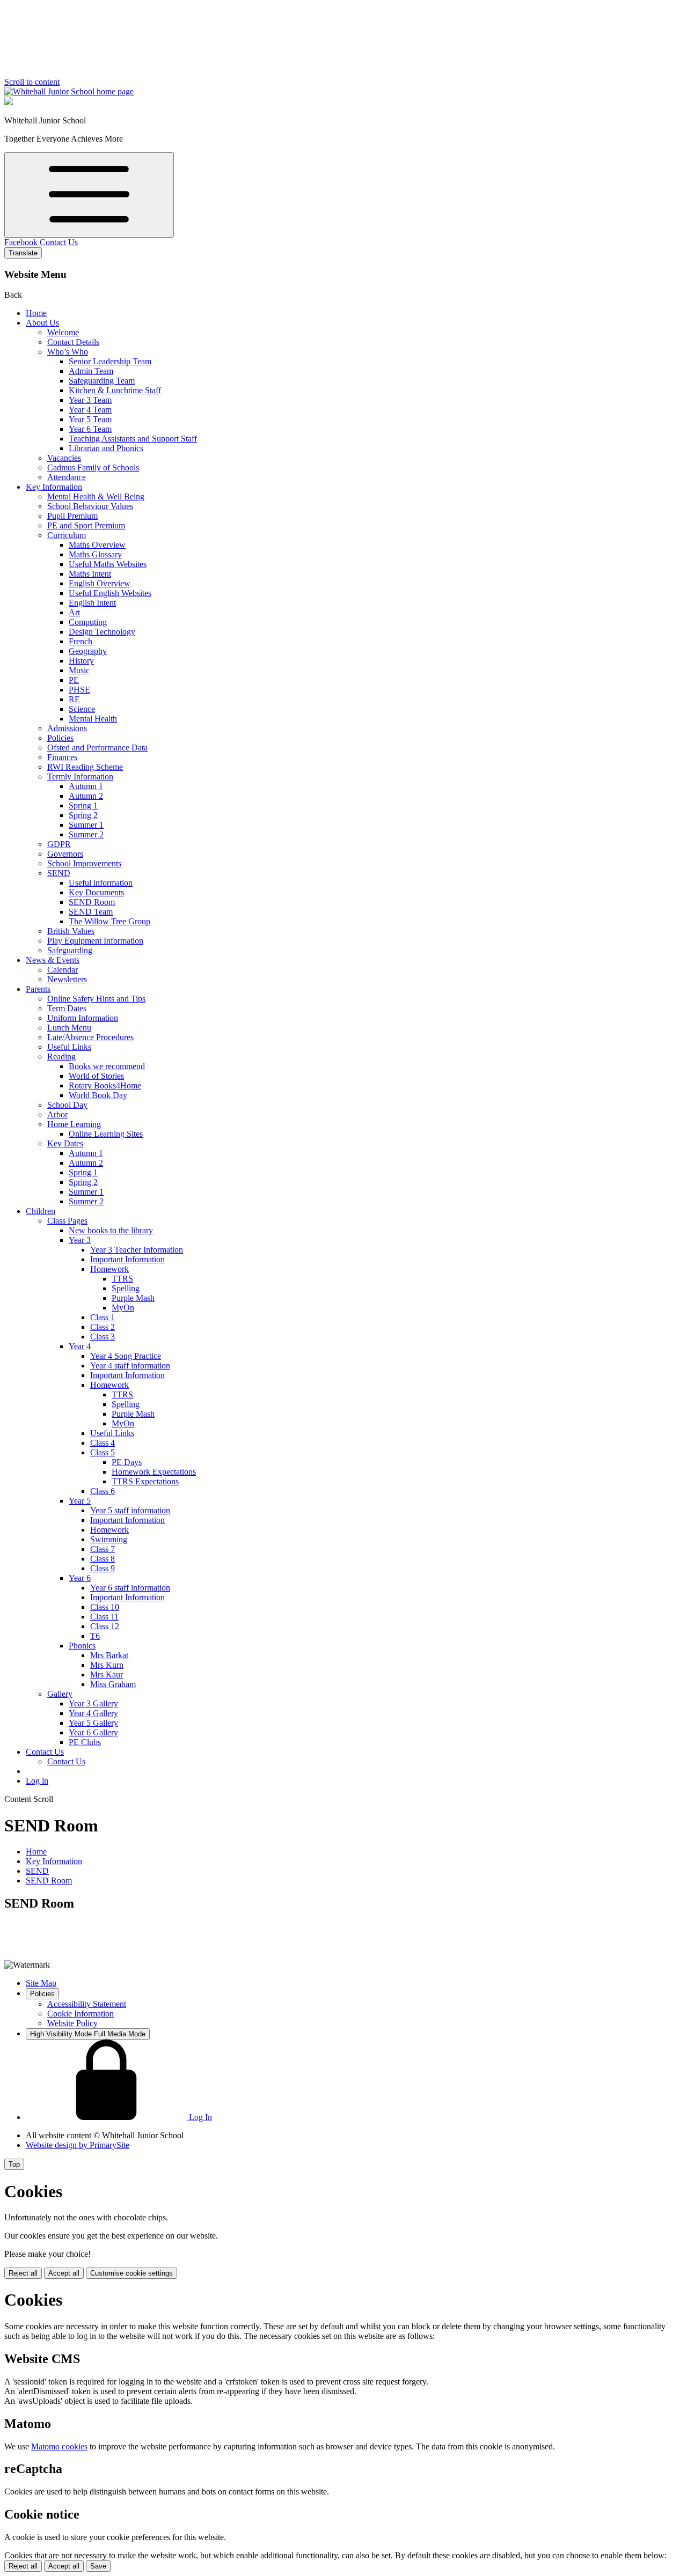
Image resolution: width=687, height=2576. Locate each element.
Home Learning (74, 1124)
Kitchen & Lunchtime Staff (115, 390)
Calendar (63, 970)
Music (79, 670)
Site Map (41, 1983)
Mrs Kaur (107, 1675)
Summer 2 (86, 834)
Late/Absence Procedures (90, 1037)
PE (74, 680)
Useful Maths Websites (108, 564)
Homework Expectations (154, 1472)
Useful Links (69, 1047)
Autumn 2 (86, 796)
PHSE (79, 690)
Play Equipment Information (95, 941)
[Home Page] (69, 91)
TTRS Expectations (145, 1481)
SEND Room (92, 902)
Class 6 (103, 1491)
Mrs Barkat (109, 1655)
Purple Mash (133, 1298)
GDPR (59, 844)
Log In (199, 2117)
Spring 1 (83, 805)
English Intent (92, 603)
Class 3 (103, 1337)
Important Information (127, 1259)
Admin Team (91, 371)
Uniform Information (83, 1018)
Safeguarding (70, 950)
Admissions (67, 728)
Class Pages (67, 1221)
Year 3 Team (90, 400)
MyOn (123, 1308)
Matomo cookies (59, 2446)
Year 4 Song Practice (126, 1356)
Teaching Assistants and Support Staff (133, 439)
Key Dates (65, 1143)
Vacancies (64, 458)
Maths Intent (90, 574)
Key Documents (96, 892)
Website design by (78, 2145)
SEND (59, 873)
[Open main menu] (89, 195)
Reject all (23, 2273)
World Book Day (98, 1095)
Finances (62, 757)
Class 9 (103, 1568)
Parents (38, 989)
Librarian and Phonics (106, 448)
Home (36, 313)
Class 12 (105, 1626)
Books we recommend (107, 1066)
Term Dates (67, 1008)
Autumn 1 (86, 786)
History (81, 661)
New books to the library (111, 1230)
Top (14, 2164)
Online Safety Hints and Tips (96, 999)
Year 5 (80, 1501)
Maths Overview (97, 545)
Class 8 (103, 1559)
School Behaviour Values (90, 506)
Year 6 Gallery (93, 1732)
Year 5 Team (90, 419)
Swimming (109, 1539)
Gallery (60, 1694)
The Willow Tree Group (109, 921)
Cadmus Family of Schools (93, 468)
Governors (65, 854)
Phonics (82, 1646)
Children (41, 1211)
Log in (37, 1781)
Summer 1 (86, 825)
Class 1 (103, 1317)
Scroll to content (32, 82)
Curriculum (67, 535)
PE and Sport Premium (86, 525)
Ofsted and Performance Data (97, 748)
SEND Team (91, 912)
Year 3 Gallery (93, 1703)
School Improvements (84, 863)
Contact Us (59, 242)
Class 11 (104, 1617)
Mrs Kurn (107, 1665)
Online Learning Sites (106, 1134)
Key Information (54, 487)
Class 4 (103, 1443)
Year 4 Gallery (93, 1713)
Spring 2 (83, 815)
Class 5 (103, 1452)
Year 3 (80, 1240)
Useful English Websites (110, 593)
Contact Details (73, 342)
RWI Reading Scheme (85, 767)
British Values (71, 931)
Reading (61, 1057)
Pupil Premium (72, 516)
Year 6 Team (90, 429)
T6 (95, 1636)
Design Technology (102, 632)
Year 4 (80, 1346)
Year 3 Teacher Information (137, 1250)
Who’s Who (68, 352)
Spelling (126, 1288)
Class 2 (103, 1327)
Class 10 (105, 1607)
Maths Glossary (95, 554)
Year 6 (80, 1578)
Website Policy (72, 2023)
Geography (88, 651)
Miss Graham (113, 1684)
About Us (42, 323)
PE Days (127, 1462)
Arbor (57, 1114)
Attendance (67, 477)
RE (74, 699)
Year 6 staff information (130, 1588)
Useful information (101, 883)
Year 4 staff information (130, 1366)
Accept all (64, 2273)
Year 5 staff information (130, 1510)
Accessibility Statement (87, 2004)
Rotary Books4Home (105, 1085)
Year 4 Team (90, 410)
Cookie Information (81, 2014)
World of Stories (96, 1076)
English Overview (100, 583)
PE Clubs (85, 1742)
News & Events (53, 960)
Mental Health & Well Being (96, 496)
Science (82, 709)
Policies (60, 738)
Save (98, 2566)
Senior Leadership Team (110, 361)
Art (74, 612)
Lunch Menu (69, 1028)
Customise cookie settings (131, 2273)
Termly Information (80, 777)
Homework (109, 1269)
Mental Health (93, 719)
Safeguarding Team (102, 381)
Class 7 (103, 1549)
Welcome (63, 332)
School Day (67, 1105)
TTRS (122, 1279)
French (81, 641)
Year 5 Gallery (93, 1723)
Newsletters (67, 979)
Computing (88, 622)
